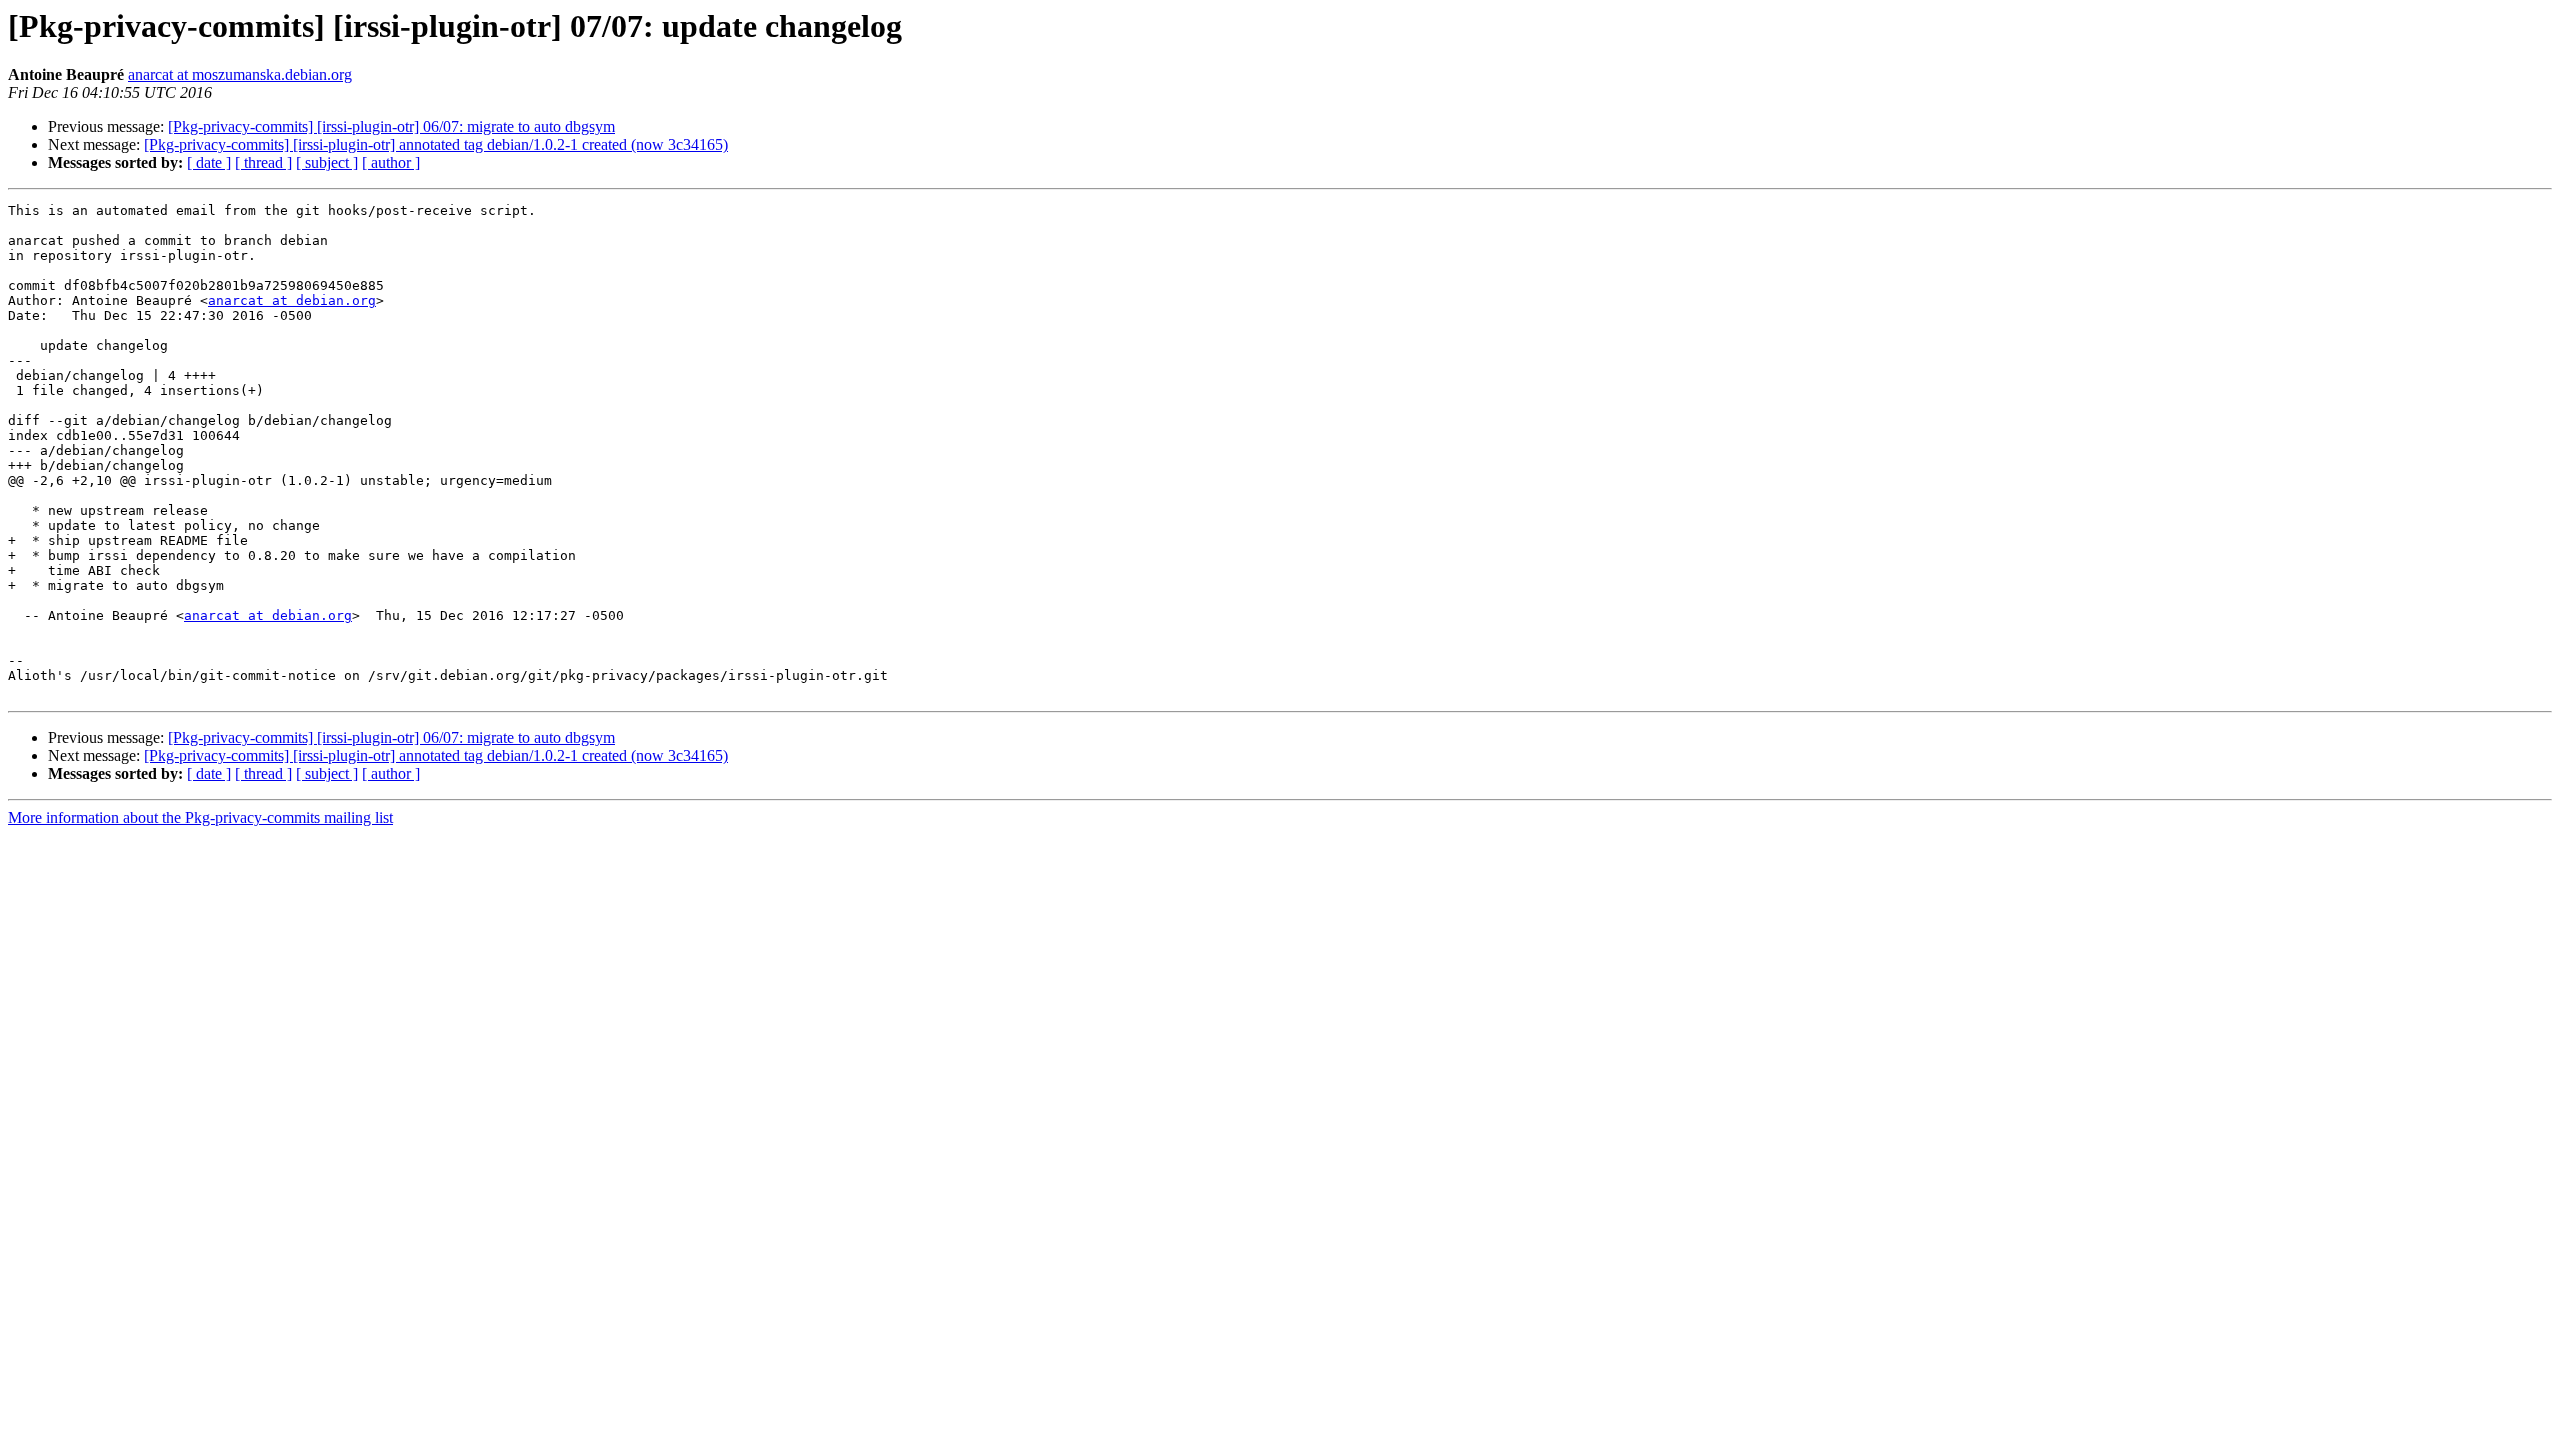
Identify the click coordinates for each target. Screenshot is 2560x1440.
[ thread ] (263, 162)
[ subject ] (327, 162)
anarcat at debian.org (292, 300)
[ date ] (209, 162)
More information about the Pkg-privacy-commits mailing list (200, 817)
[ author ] (391, 162)
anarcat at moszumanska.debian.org (240, 74)
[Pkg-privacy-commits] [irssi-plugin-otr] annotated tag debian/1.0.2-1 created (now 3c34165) (436, 144)
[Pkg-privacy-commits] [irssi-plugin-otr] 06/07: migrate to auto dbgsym (391, 126)
